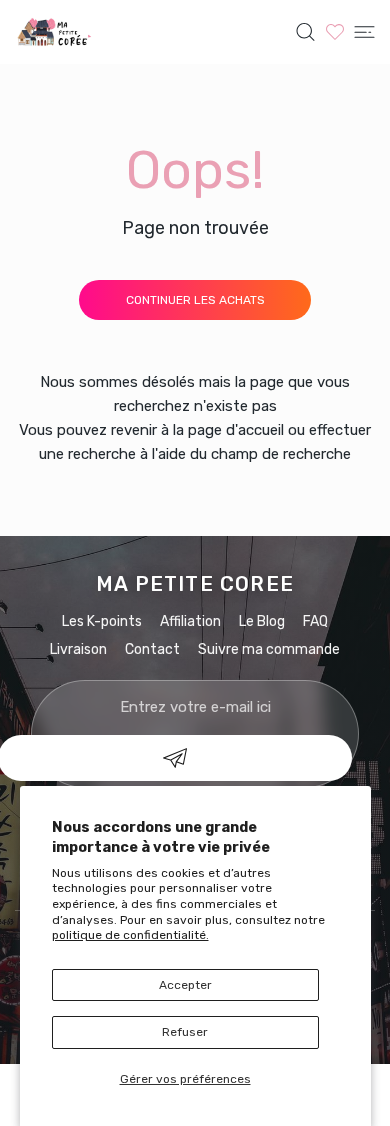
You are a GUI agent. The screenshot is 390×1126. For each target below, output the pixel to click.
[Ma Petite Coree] (55, 32)
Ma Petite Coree (195, 584)
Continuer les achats (195, 300)
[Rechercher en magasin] (305, 32)
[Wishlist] (335, 31)
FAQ (315, 621)
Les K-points (102, 621)
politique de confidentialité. (130, 935)
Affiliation (190, 621)
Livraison (78, 649)
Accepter (185, 985)
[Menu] (364, 32)
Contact (152, 649)
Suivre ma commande (269, 649)
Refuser (185, 1032)
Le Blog (262, 621)
